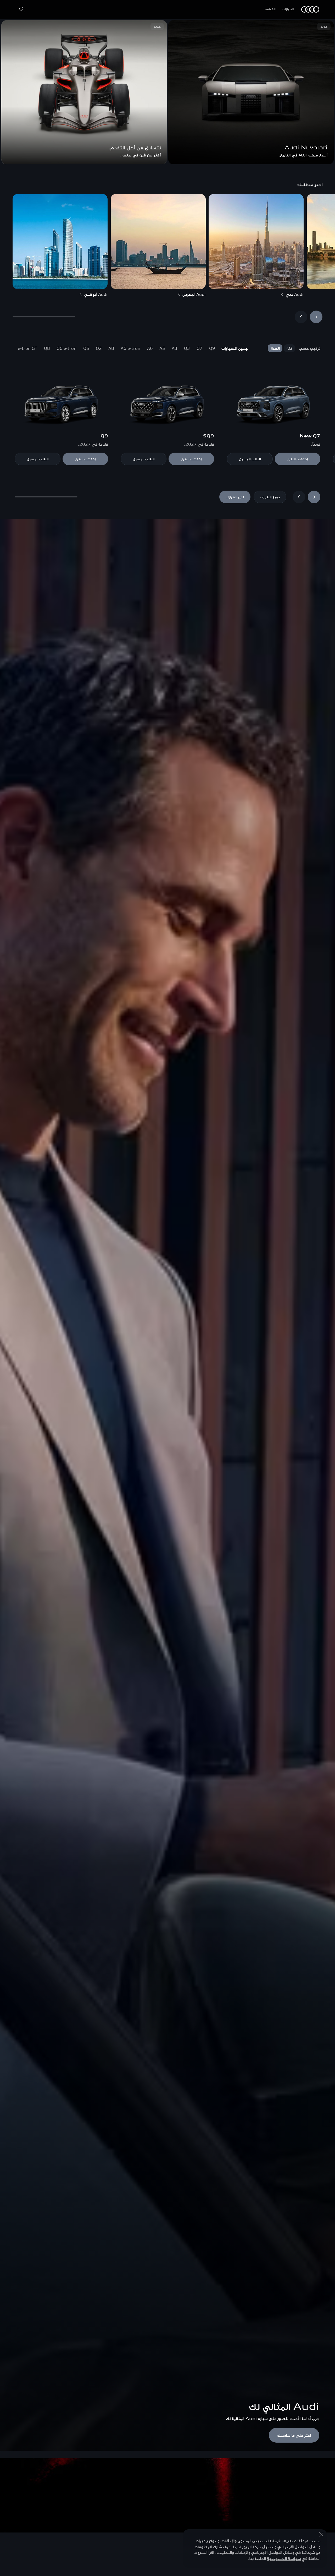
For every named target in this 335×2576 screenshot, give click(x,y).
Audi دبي (295, 294)
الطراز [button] (275, 348)
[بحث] (22, 9)
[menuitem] (235, 348)
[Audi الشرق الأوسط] (310, 9)
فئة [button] (289, 348)
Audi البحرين (194, 294)
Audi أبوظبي (96, 294)
